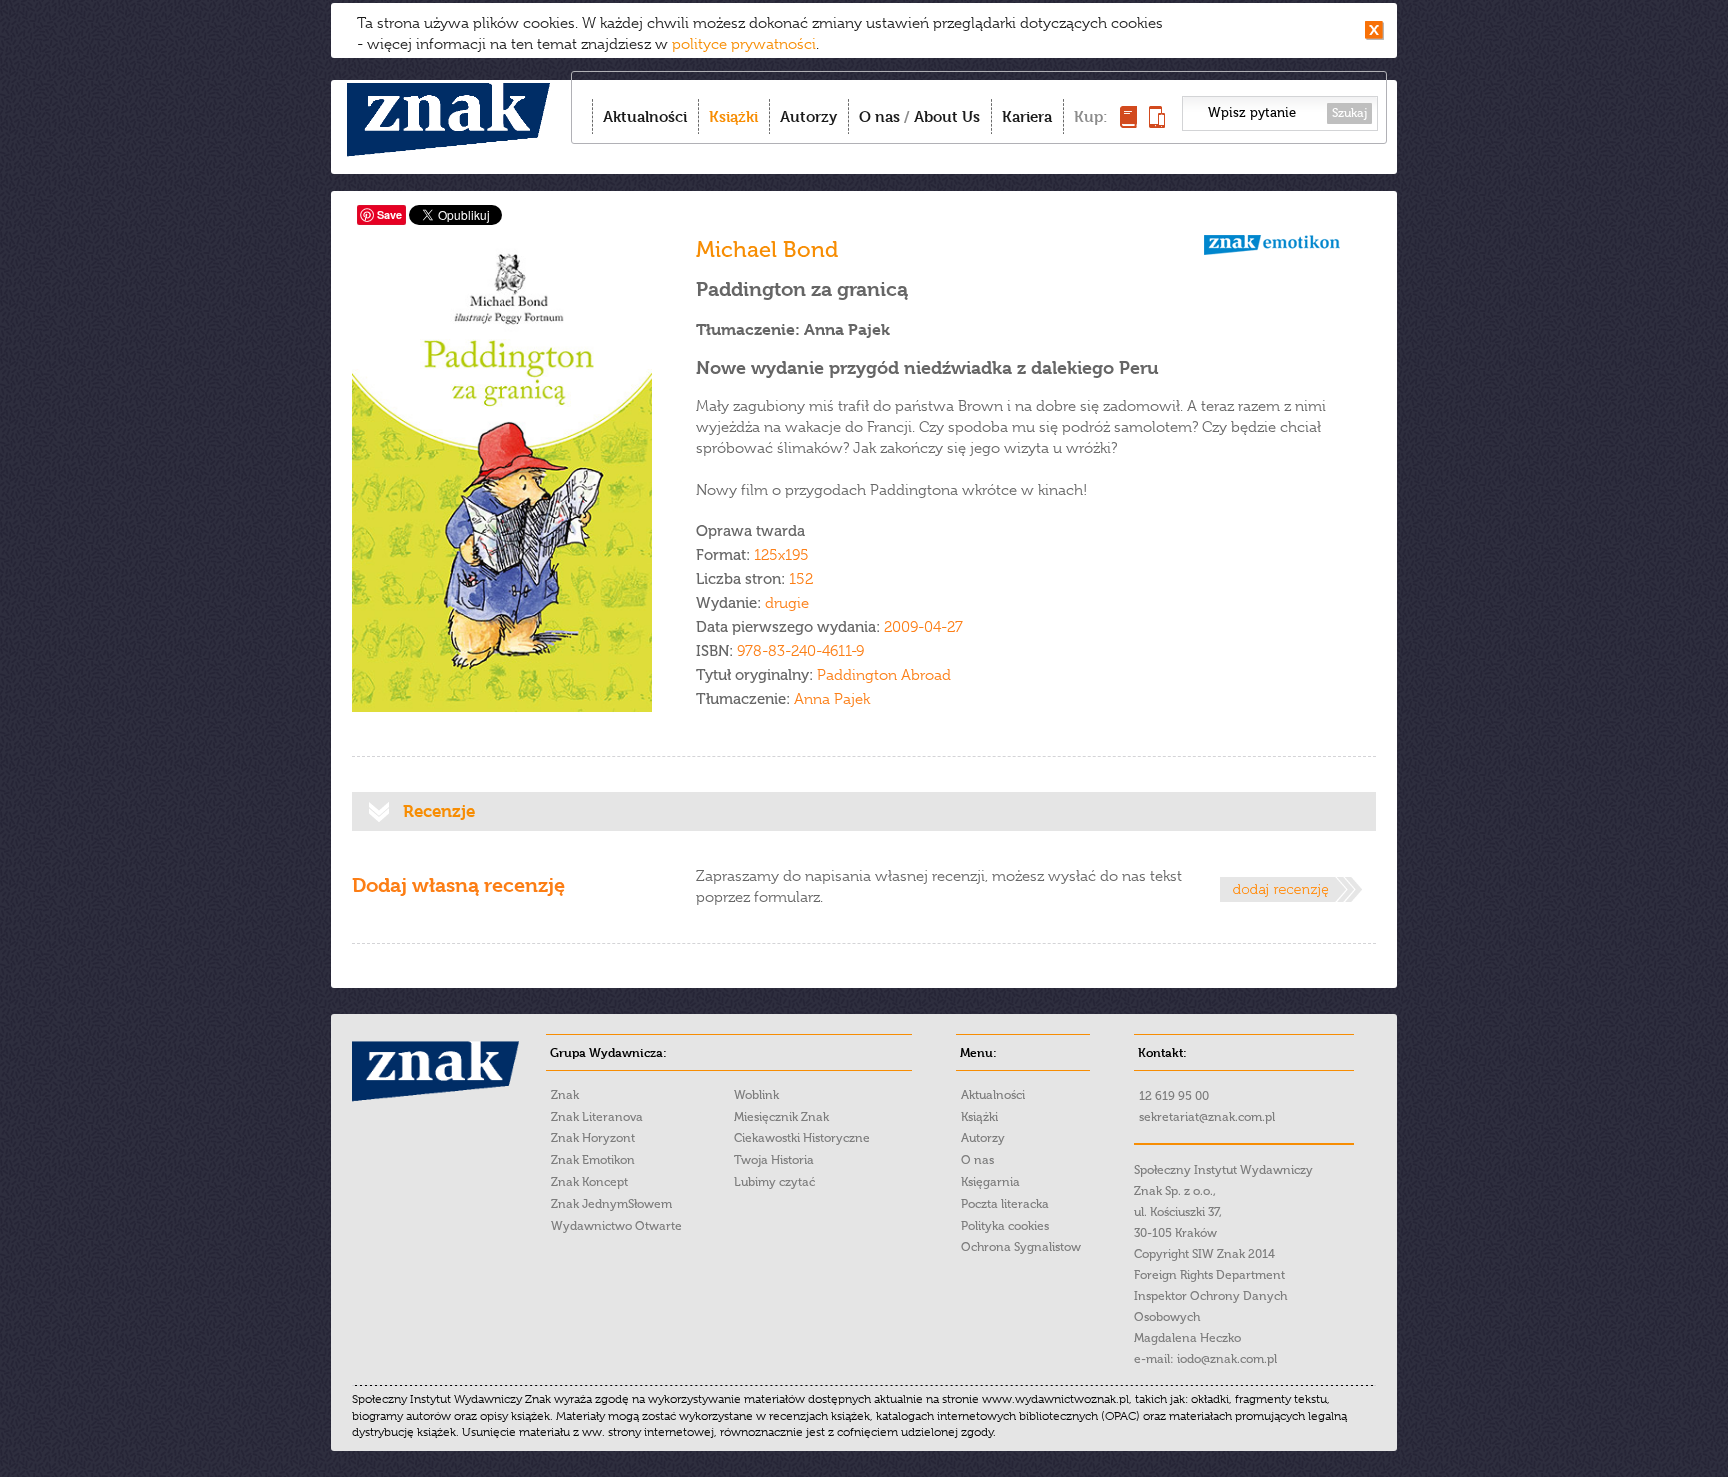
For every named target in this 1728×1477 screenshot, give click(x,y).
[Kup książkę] (1128, 122)
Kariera (1027, 116)
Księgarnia (990, 1182)
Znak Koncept (589, 1182)
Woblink (756, 1095)
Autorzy (808, 116)
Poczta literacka (1005, 1204)
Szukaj (1349, 113)
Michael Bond (767, 249)
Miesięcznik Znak (781, 1117)
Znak (565, 1095)
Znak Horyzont (593, 1138)
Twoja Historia (774, 1160)
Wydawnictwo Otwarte (616, 1226)
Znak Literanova (597, 1117)
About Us (947, 116)
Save (389, 214)
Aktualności (645, 116)
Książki (733, 116)
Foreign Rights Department (1209, 1275)
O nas (879, 116)
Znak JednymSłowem (611, 1204)
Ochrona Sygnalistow (1021, 1247)
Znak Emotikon (593, 1160)
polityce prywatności (744, 44)
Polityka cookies (1005, 1226)
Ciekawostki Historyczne (802, 1138)
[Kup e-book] (1157, 122)
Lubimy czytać (774, 1182)
